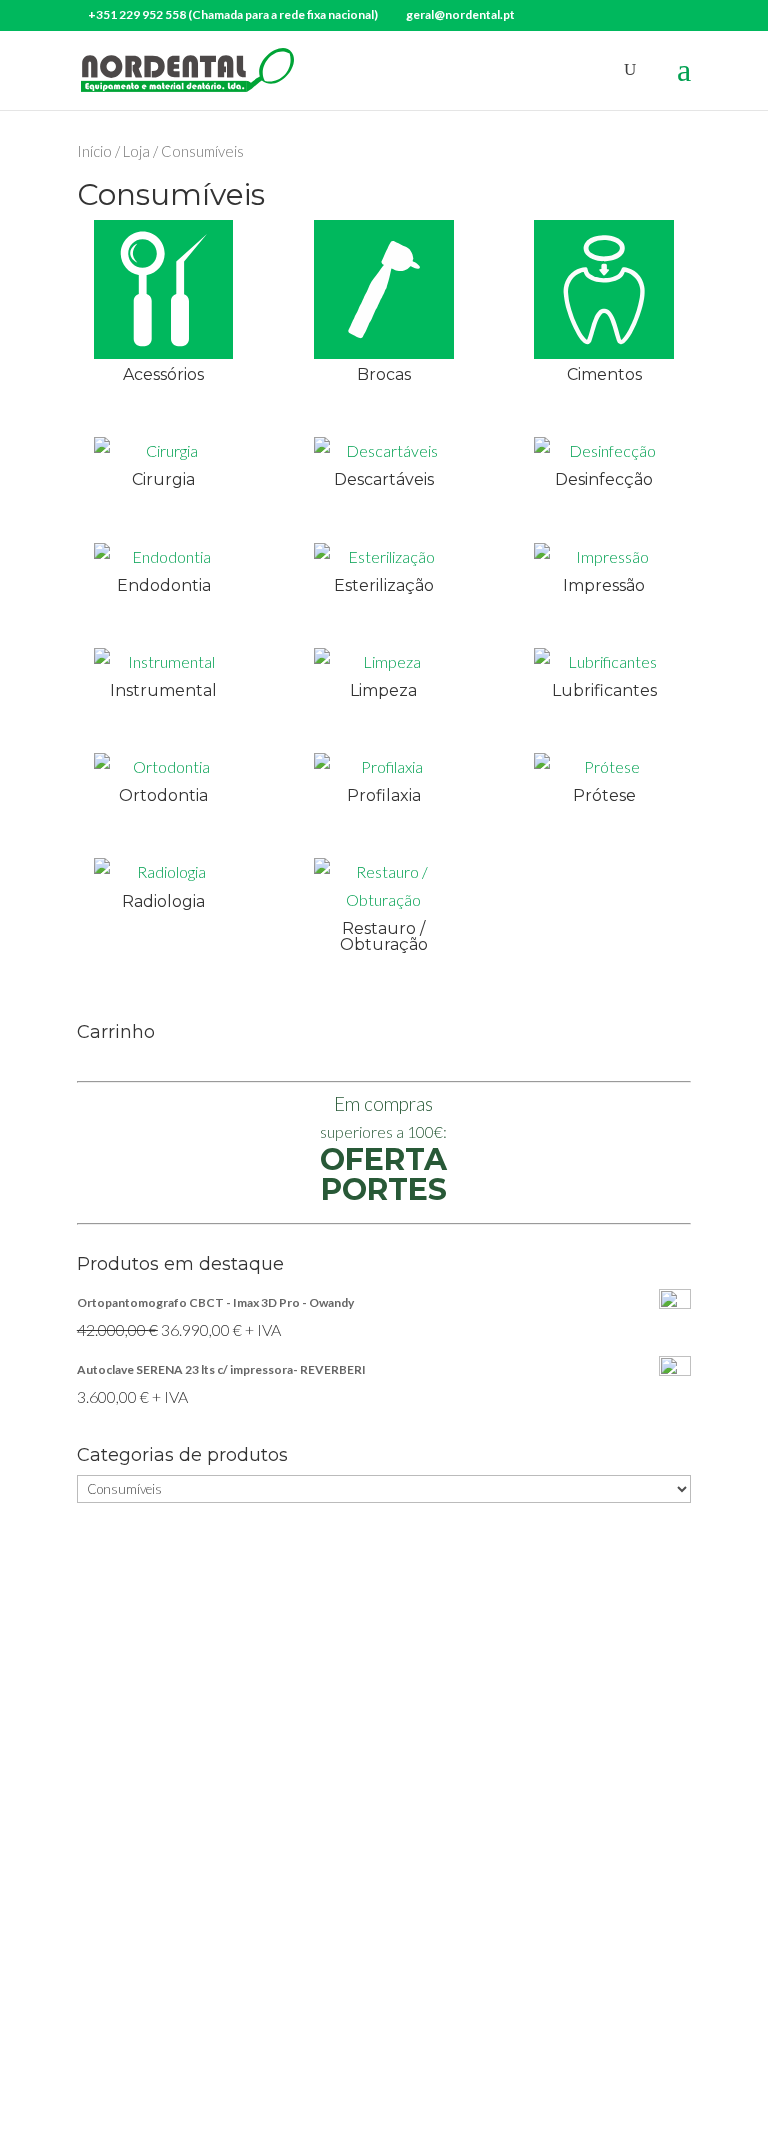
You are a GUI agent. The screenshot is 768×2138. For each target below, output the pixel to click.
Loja (136, 151)
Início (94, 151)
